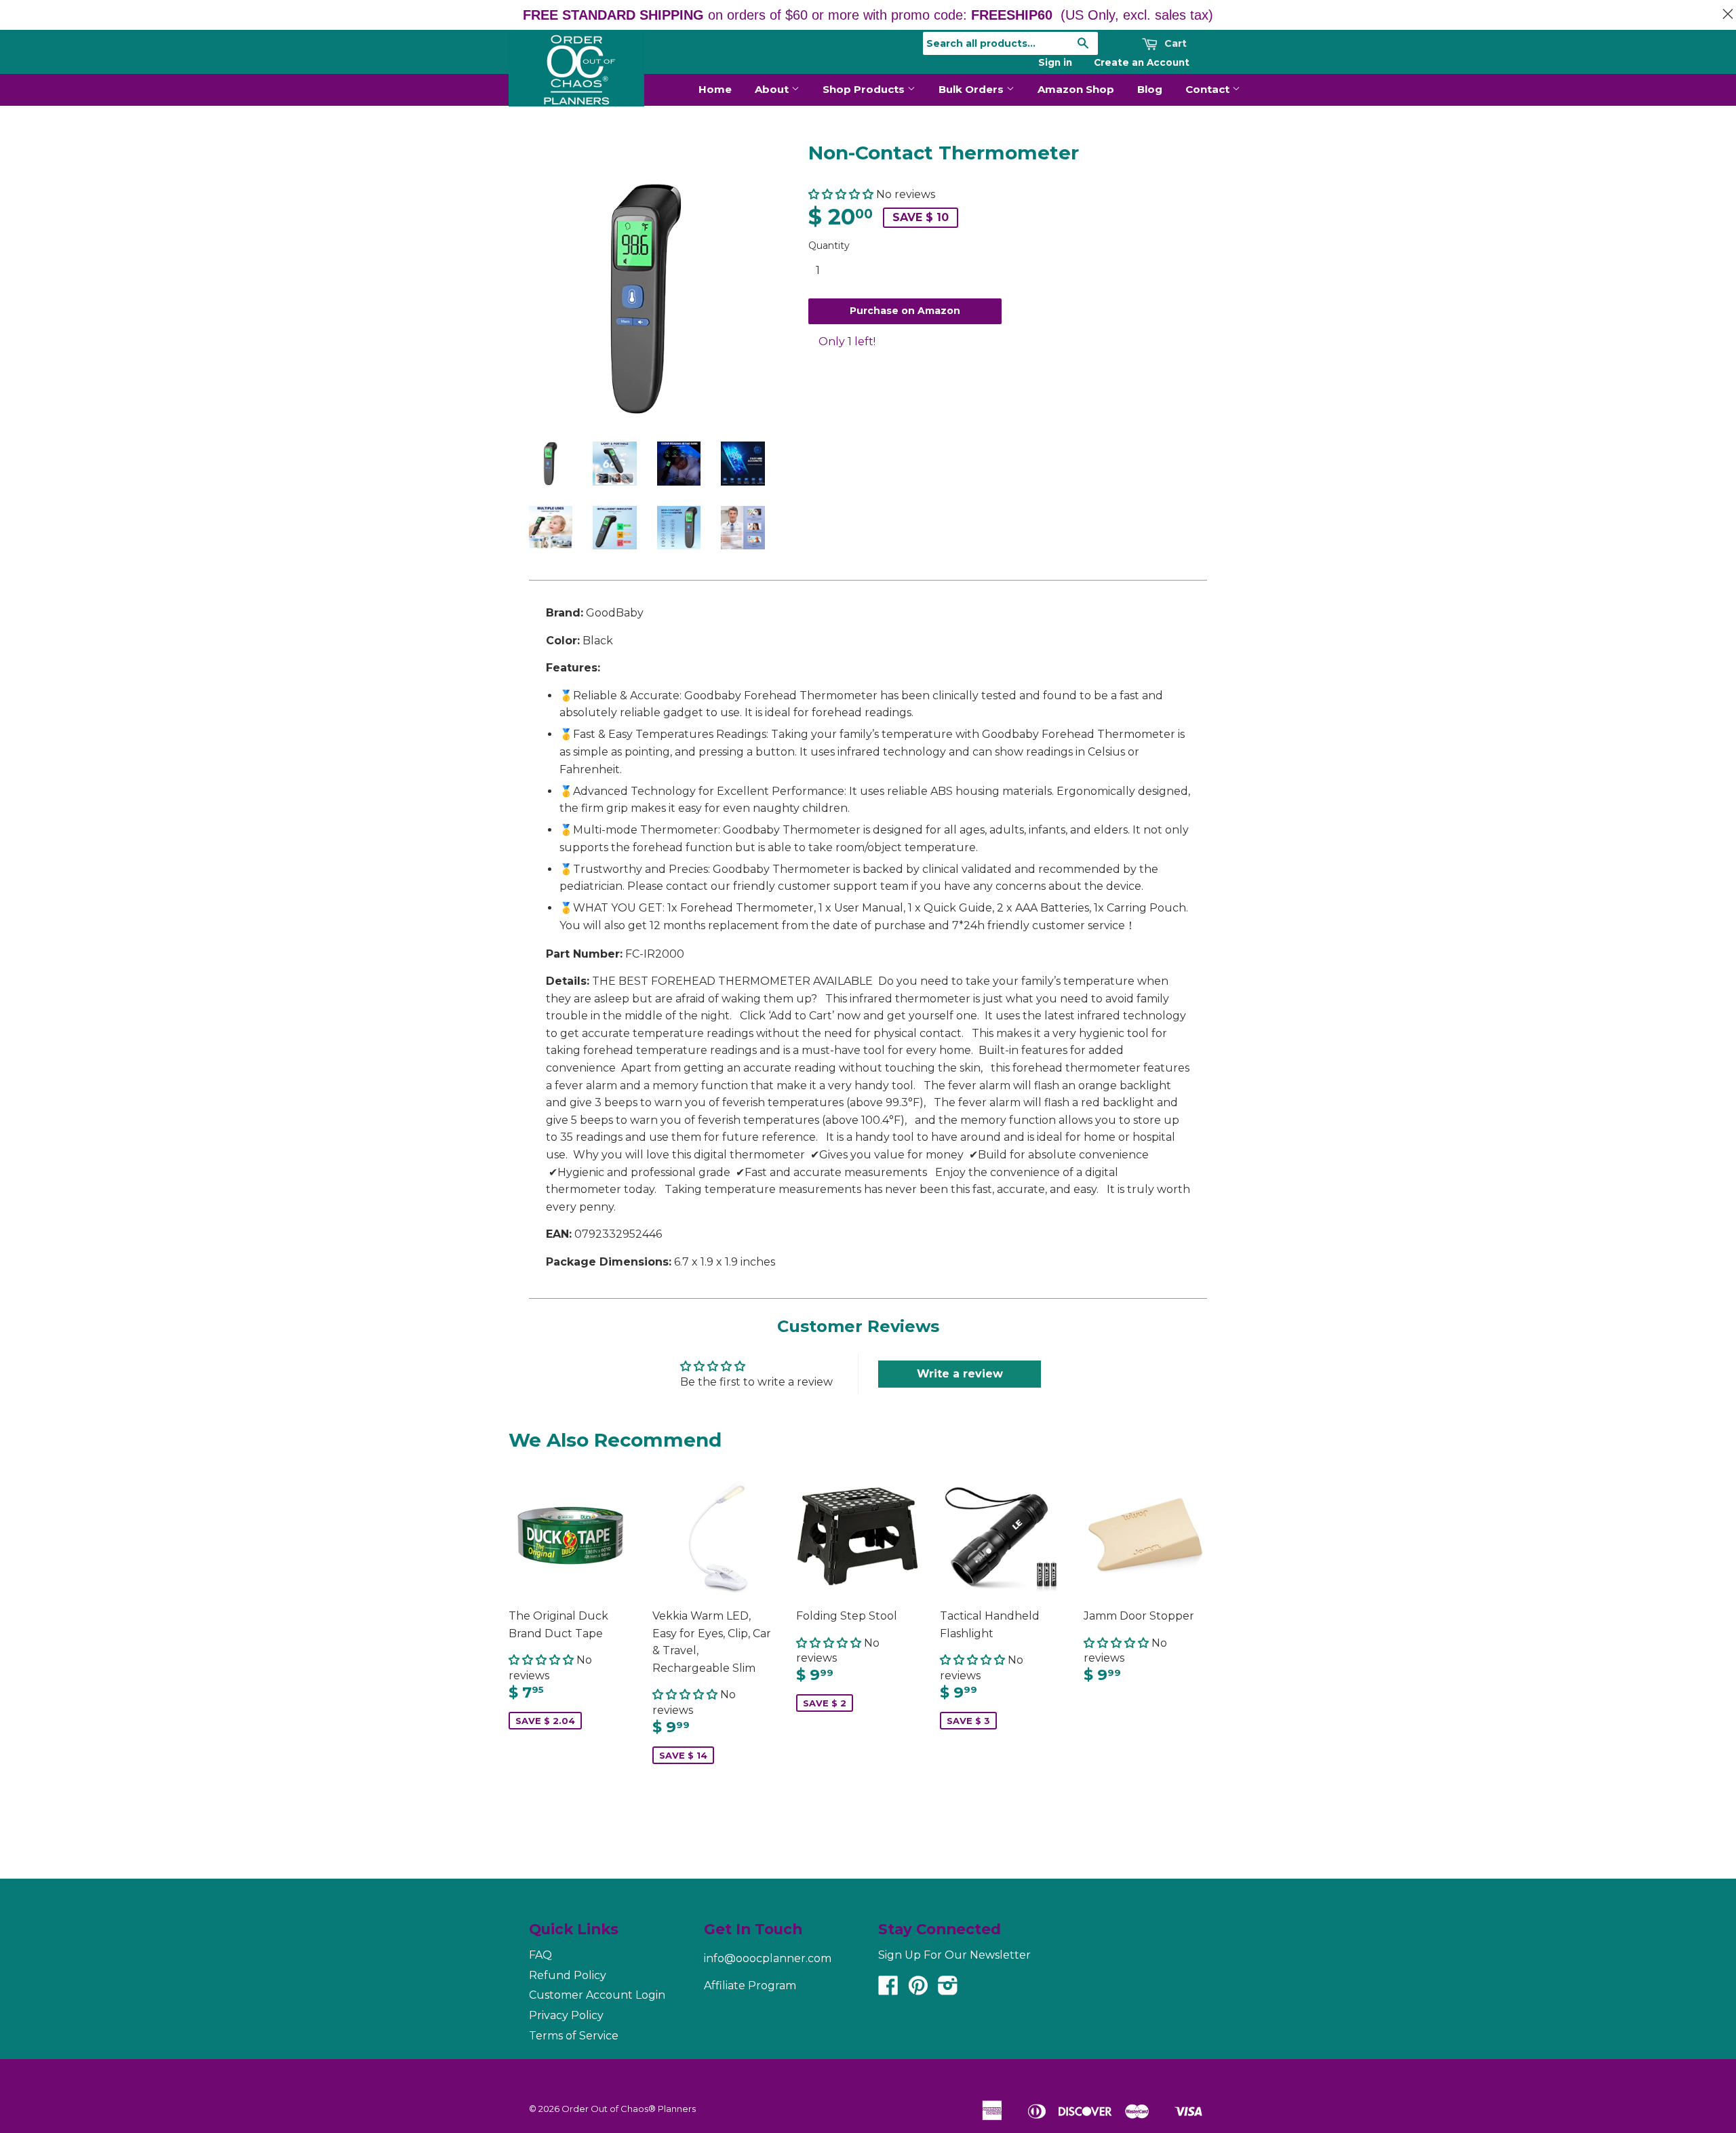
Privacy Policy (566, 2015)
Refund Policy (568, 1975)
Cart (1174, 43)
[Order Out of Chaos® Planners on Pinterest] (918, 1990)
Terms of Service (574, 2036)
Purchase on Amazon (905, 311)
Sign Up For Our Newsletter (954, 1955)
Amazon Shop (1076, 89)
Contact (1209, 89)
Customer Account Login (597, 1995)
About (773, 89)
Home (715, 89)
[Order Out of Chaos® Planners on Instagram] (948, 1990)
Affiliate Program (750, 1985)
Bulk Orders (972, 89)
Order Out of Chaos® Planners (629, 2109)
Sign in (1055, 62)
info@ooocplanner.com (768, 1958)
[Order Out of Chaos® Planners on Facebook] (888, 1990)
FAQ (540, 1955)
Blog (1150, 89)
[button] (841, 194)
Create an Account (1142, 62)
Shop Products (865, 89)
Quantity (829, 246)
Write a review (960, 1374)
